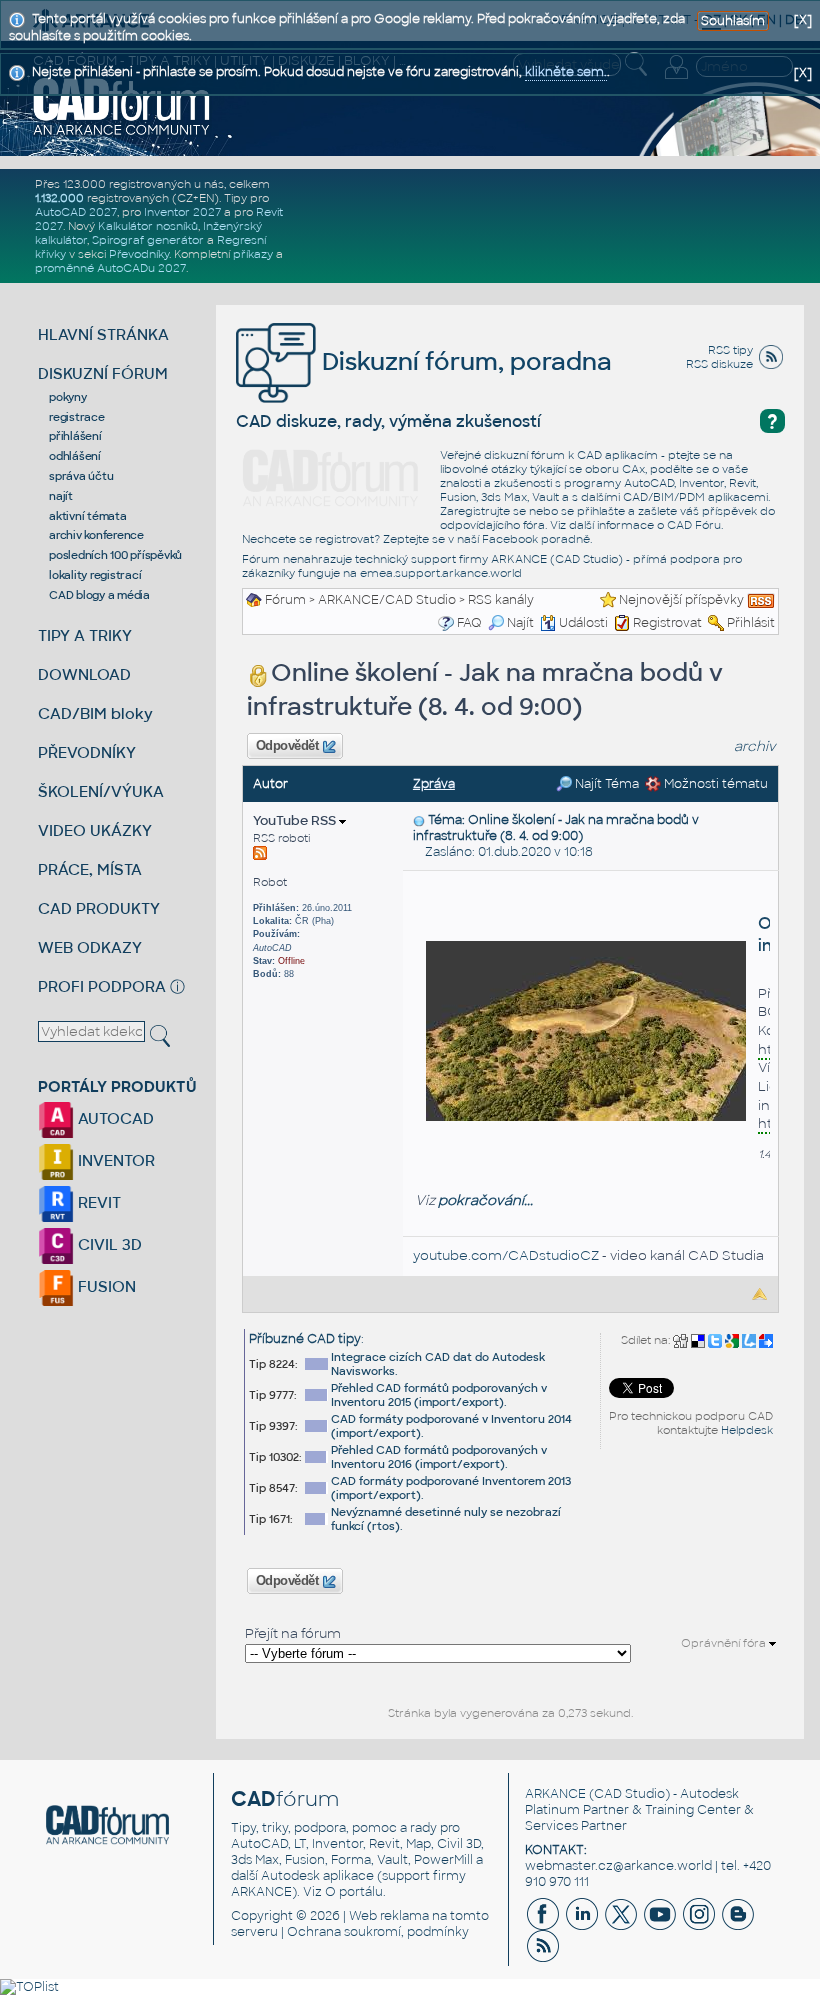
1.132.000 (59, 198)
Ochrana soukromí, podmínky (378, 1932)
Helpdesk (747, 1430)
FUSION (105, 1286)
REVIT (97, 1202)
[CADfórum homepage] (122, 106)
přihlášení (75, 436)
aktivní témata (88, 516)
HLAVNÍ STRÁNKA (103, 334)
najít (61, 496)
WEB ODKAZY (90, 947)
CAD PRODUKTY (99, 908)
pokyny (68, 397)
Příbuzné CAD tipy (305, 1339)
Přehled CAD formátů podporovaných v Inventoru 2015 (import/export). (439, 1395)
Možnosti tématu (714, 784)
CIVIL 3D (108, 1244)
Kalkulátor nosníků (148, 226)
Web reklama (389, 1916)
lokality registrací (95, 575)
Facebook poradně (536, 539)
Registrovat (667, 623)
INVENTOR (114, 1160)
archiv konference (96, 535)
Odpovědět (287, 746)
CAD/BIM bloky (95, 713)
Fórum (285, 600)
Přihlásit (751, 623)
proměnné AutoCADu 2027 (110, 268)
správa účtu (81, 476)
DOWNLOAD (84, 674)
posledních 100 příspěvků (115, 555)
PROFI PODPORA (102, 986)
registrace (77, 417)
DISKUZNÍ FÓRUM (103, 373)
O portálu (354, 1892)
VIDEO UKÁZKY (95, 830)
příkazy (253, 254)
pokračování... (485, 1200)
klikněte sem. (566, 72)
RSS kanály (501, 600)
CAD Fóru (694, 525)
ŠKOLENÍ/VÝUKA (101, 791)
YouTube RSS (296, 820)
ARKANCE (555, 1794)
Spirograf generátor (148, 240)
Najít (520, 623)
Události (583, 623)
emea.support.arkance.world (441, 573)
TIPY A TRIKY (85, 635)
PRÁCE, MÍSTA (90, 869)
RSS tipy (730, 350)
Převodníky (139, 254)
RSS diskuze (719, 364)
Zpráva (434, 784)
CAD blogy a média (99, 595)
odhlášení (75, 456)
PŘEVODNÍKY (87, 752)
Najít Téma (605, 784)
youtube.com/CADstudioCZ (506, 1255)
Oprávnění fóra (725, 1643)
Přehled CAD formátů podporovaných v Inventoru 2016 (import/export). (439, 1457)
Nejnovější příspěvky (681, 600)
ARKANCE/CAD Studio (387, 600)
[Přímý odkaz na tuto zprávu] (419, 820)
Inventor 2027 (182, 212)
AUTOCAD (114, 1118)
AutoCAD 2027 (76, 212)
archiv (755, 746)
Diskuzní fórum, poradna (464, 361)
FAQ (469, 623)
